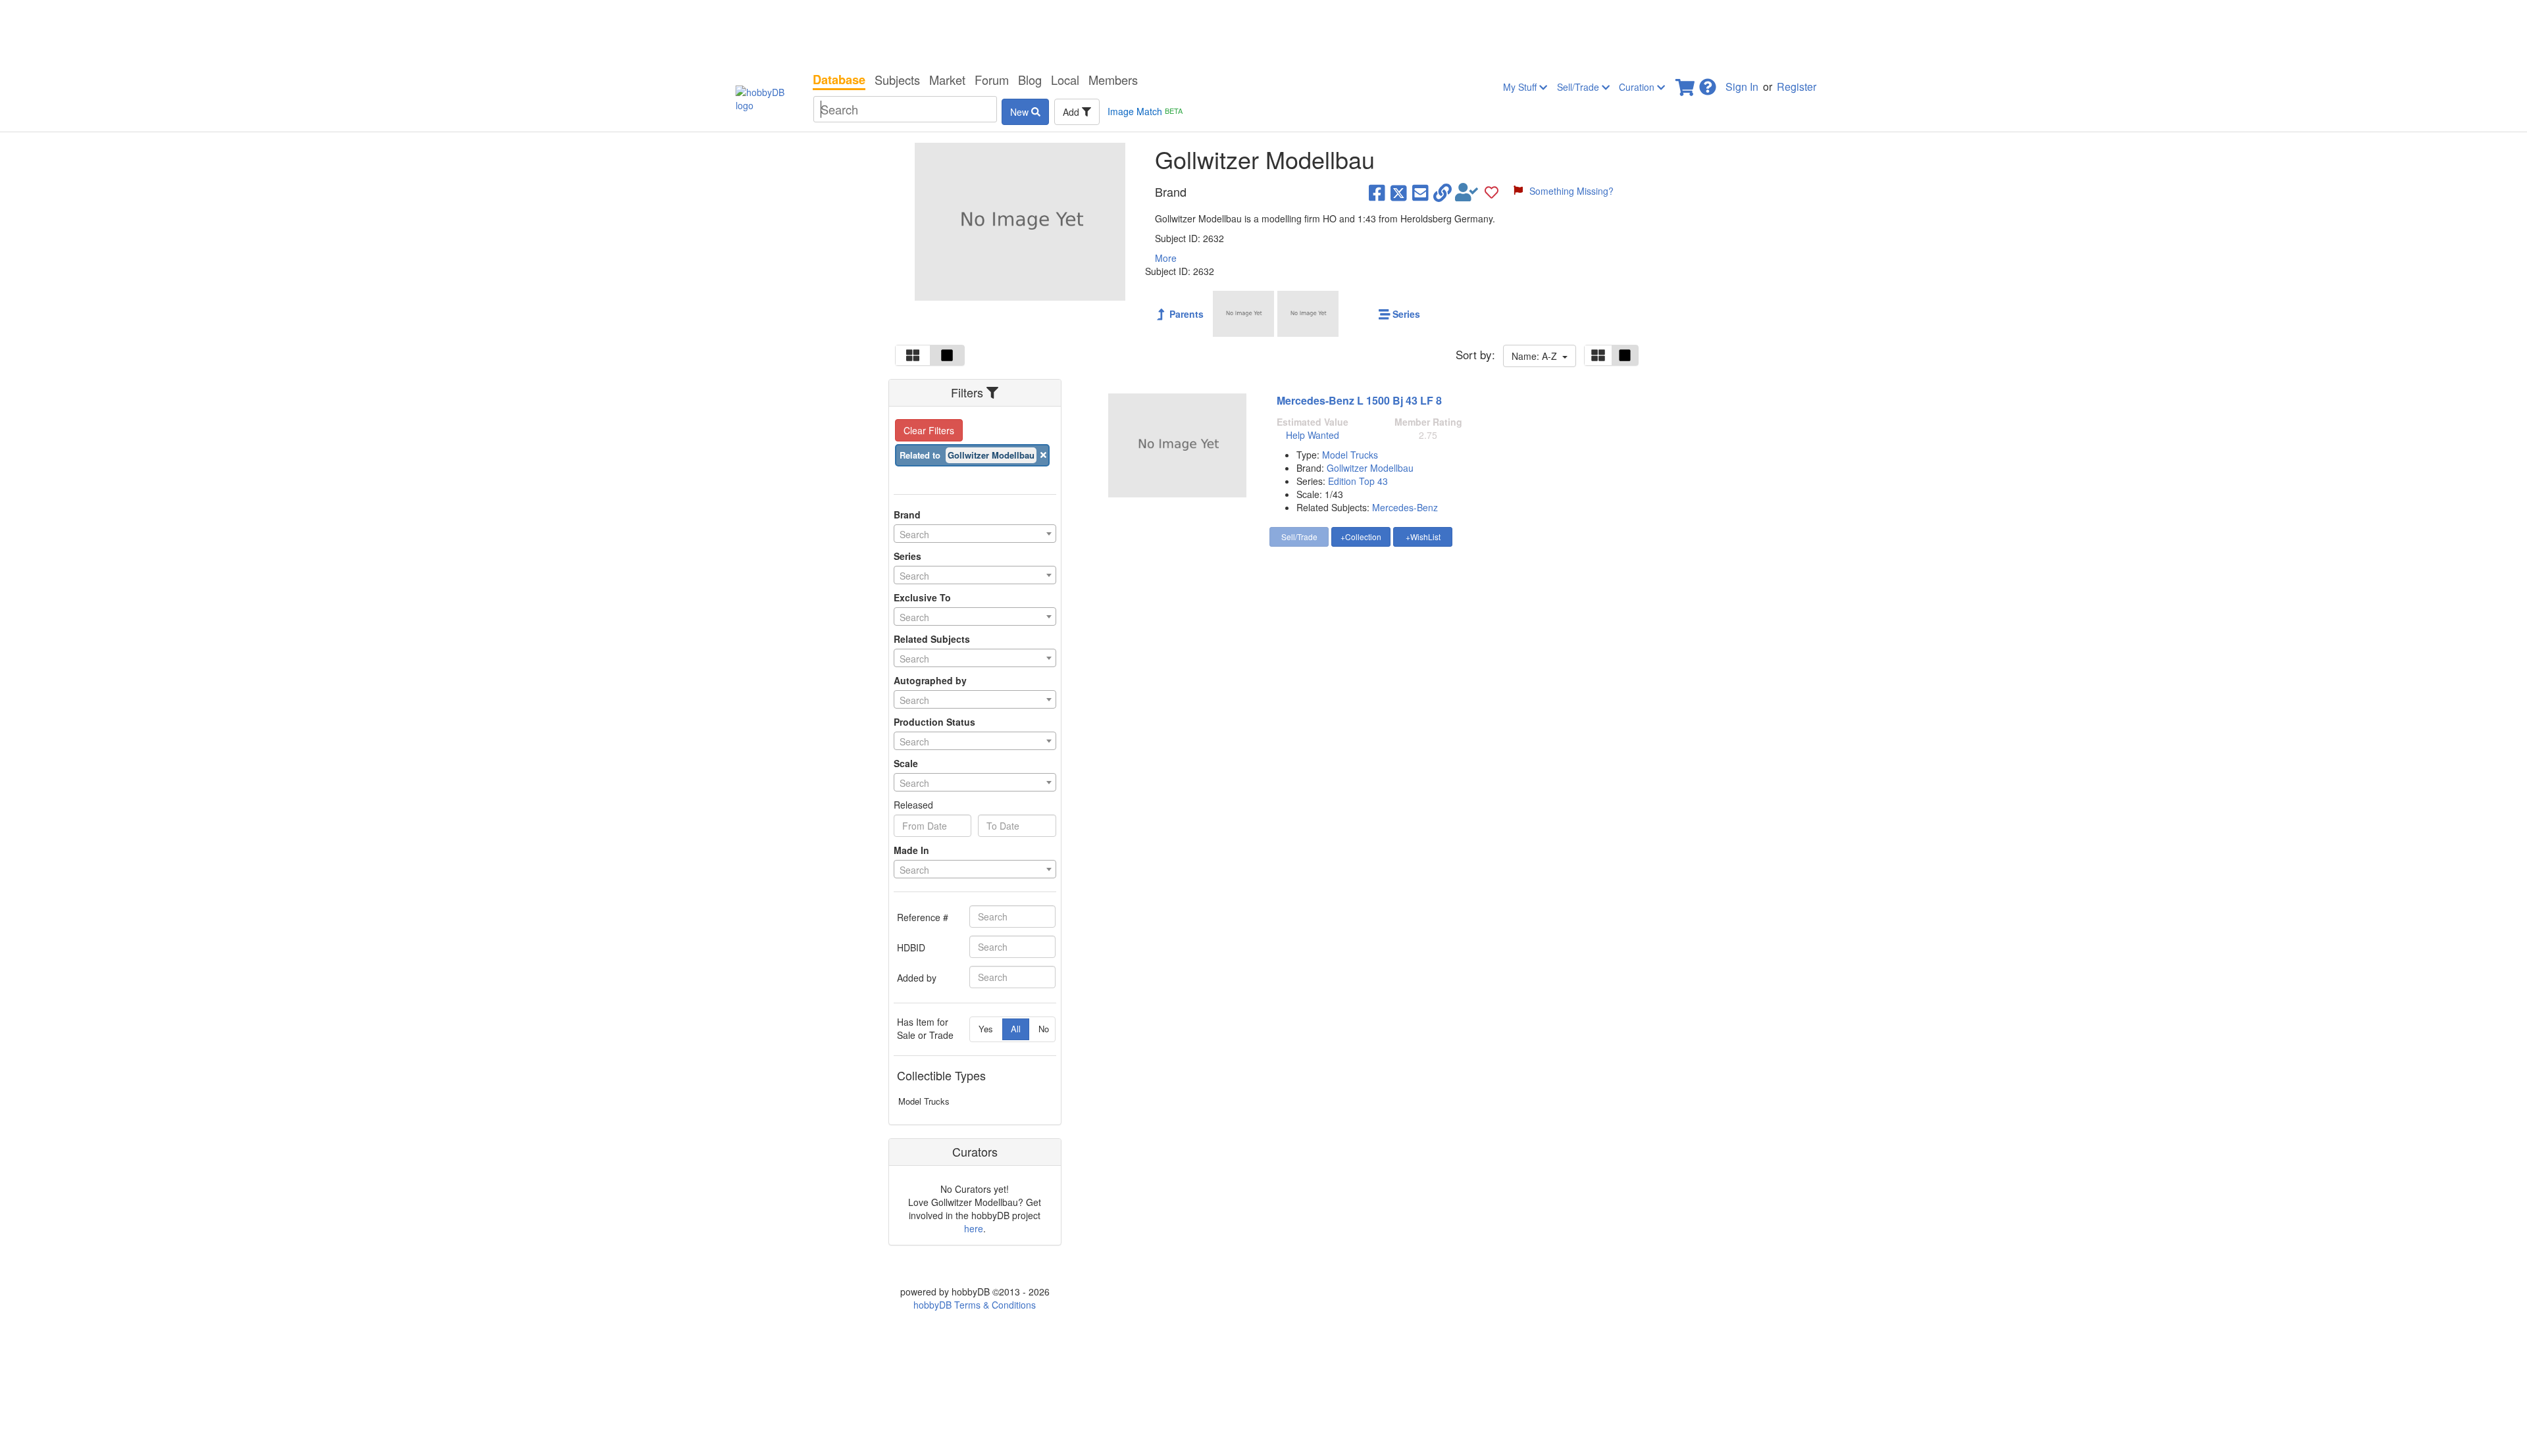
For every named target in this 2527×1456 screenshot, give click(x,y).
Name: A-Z (1537, 356)
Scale (906, 763)
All (1016, 1029)
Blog (1030, 80)
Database (839, 80)
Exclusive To (922, 597)
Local (1065, 80)
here (974, 1228)
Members (1113, 80)
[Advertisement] (1263, 33)
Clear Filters (929, 430)
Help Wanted (1313, 435)
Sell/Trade (1579, 87)
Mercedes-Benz (1405, 507)
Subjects (897, 80)
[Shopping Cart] (1686, 83)
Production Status (934, 722)
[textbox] (975, 534)
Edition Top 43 (1358, 481)
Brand (907, 515)
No (1044, 1029)
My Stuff (1521, 87)
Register (1797, 87)
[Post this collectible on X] (1399, 192)
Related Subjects (932, 639)
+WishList (1423, 537)
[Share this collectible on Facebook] (1377, 192)
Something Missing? (1571, 191)
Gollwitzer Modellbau (1370, 468)
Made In (911, 850)
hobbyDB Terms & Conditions (975, 1305)
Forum (992, 80)
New (1021, 112)
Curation (1638, 87)
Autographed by (930, 680)
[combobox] (975, 534)
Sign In (1742, 87)
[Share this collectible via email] (1420, 192)
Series (907, 556)
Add (1072, 112)
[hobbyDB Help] (1708, 83)
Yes (986, 1029)
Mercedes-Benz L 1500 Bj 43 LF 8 (1359, 400)
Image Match (1145, 111)
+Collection (1361, 537)
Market (947, 80)
